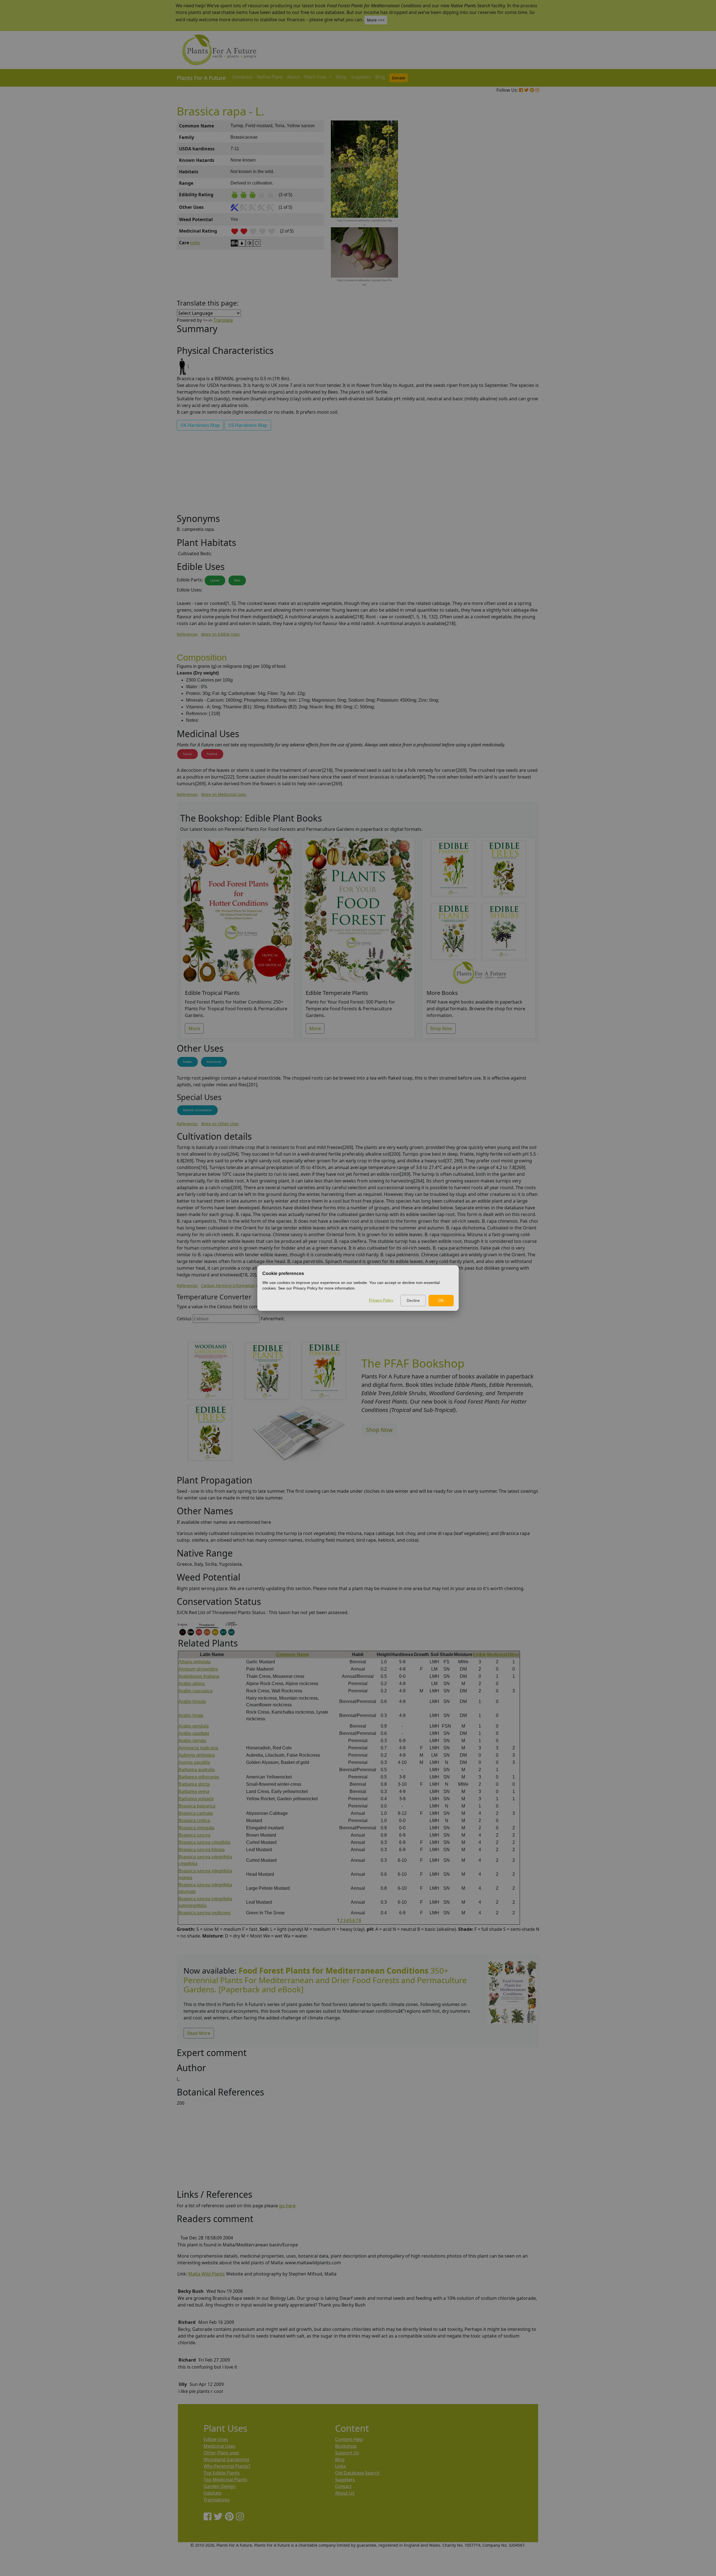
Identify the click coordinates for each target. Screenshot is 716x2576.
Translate (223, 320)
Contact (343, 2486)
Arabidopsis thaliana (199, 1676)
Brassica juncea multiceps (204, 1913)
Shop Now (441, 1028)
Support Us (347, 2453)
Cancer (188, 754)
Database (242, 77)
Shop (341, 77)
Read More (199, 2033)
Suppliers (361, 77)
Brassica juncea (194, 1835)
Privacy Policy (381, 1300)
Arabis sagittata (194, 1733)
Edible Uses (216, 2439)
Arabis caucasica (196, 1691)
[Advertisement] (512, 215)
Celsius (184, 1319)
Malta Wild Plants (207, 2274)
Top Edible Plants (222, 2473)
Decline (413, 1300)
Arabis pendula (194, 1726)
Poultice (212, 754)
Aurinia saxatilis (194, 1762)
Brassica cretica (194, 1821)
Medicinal (497, 1654)
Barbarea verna (194, 1791)
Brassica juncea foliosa (202, 1850)
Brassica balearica (197, 1806)
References (187, 634)
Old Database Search (357, 2473)
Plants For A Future (201, 78)
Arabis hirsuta (192, 1701)
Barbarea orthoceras (199, 1777)
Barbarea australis (197, 1770)
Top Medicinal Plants (225, 2480)
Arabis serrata (192, 1741)
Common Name (293, 1654)
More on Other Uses (220, 1124)
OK (441, 1300)
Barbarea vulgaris (196, 1799)
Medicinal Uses (220, 2446)
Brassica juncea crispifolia (204, 1842)
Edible (480, 1654)
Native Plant (270, 77)
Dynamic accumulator (197, 1110)
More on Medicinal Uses (224, 794)
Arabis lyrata (191, 1715)
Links (341, 2466)
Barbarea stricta (194, 1784)
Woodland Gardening (226, 2459)
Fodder (188, 1062)
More (194, 1028)
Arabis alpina (192, 1684)
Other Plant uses (221, 2453)
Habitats (213, 2493)
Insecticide (214, 1062)
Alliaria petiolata (195, 1662)
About (293, 77)
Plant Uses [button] (316, 77)
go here (287, 2206)
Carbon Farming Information (228, 1285)
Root (237, 580)
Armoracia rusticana (198, 1748)
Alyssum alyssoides (198, 1669)
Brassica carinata (196, 1813)
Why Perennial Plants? (227, 2466)
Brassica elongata (196, 1828)
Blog (380, 77)
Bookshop (346, 2446)
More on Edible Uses (220, 634)
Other (514, 1654)
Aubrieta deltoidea (197, 1755)
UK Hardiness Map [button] (200, 425)
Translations (217, 2500)
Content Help (349, 2439)
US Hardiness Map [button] (248, 425)
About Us (345, 2493)
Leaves (215, 580)
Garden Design (220, 2486)
